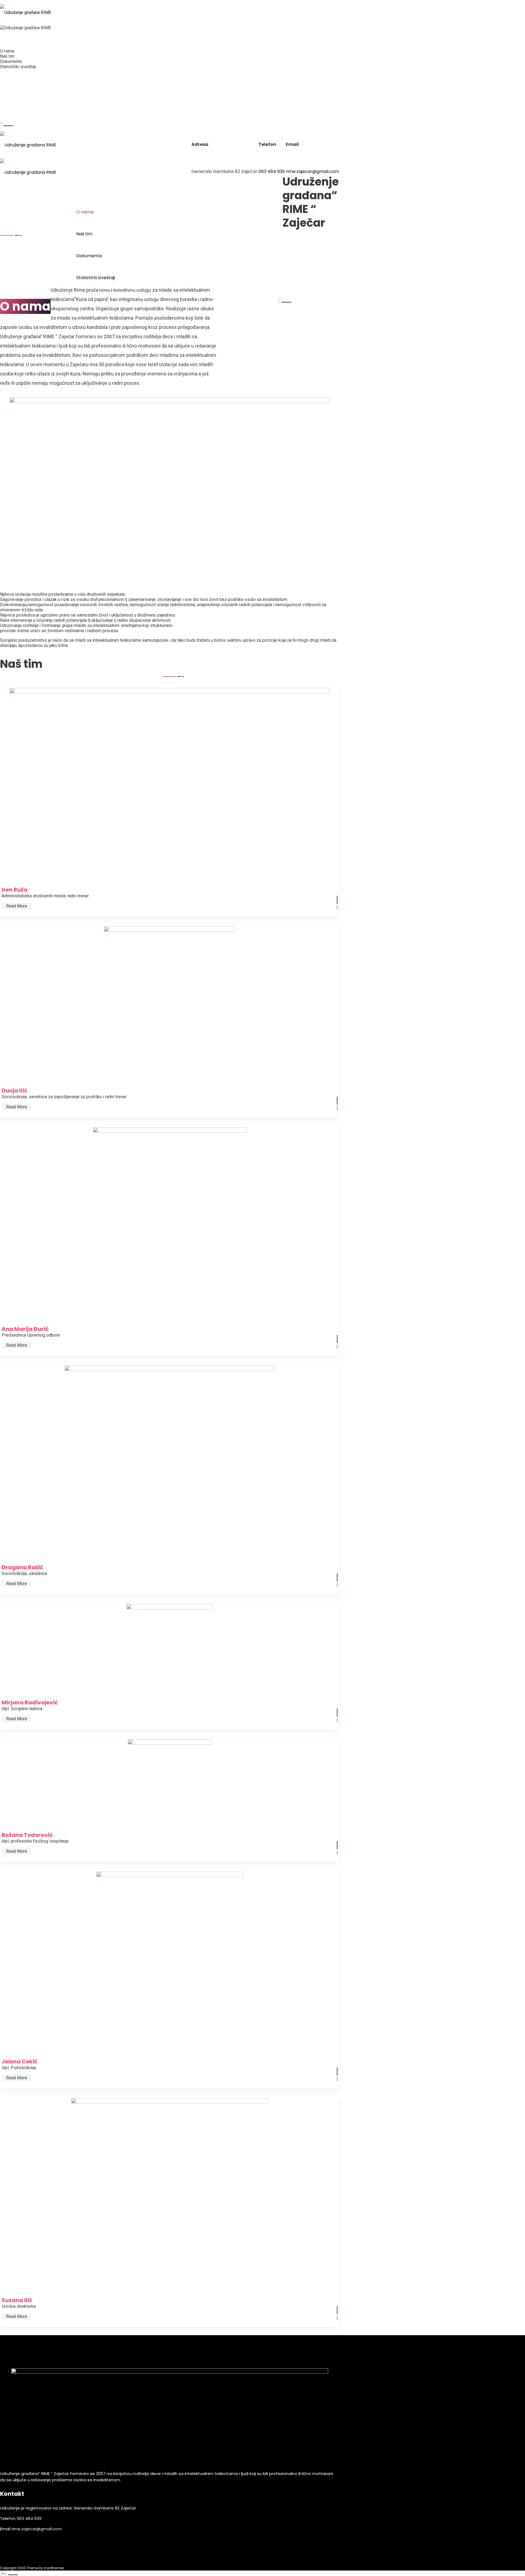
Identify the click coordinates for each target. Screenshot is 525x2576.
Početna (9, 38)
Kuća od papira (17, 86)
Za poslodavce (17, 79)
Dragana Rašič (28, 1456)
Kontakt (9, 114)
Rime (5, 45)
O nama (7, 51)
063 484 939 (272, 171)
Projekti (8, 93)
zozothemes (54, 2568)
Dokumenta (11, 61)
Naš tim (7, 56)
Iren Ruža (20, 787)
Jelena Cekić (25, 1956)
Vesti (6, 100)
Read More (17, 906)
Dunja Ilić (20, 998)
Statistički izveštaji (18, 67)
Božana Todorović (33, 1776)
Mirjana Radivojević (35, 1643)
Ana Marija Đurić (31, 1217)
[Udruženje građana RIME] (26, 13)
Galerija (9, 107)
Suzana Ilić (22, 2188)
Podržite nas (14, 73)
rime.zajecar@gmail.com (312, 171)
